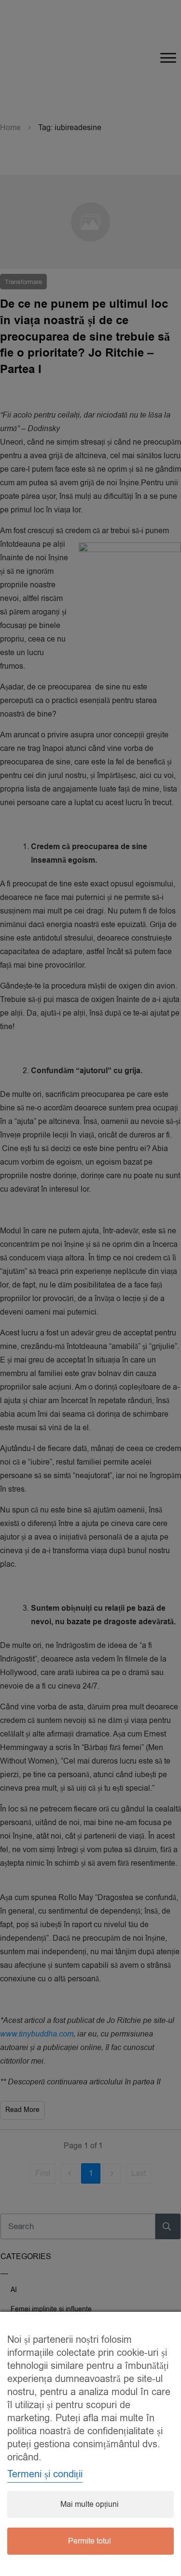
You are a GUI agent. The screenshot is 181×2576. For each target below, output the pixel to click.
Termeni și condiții (45, 2474)
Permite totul (90, 2541)
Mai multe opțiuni (90, 2504)
